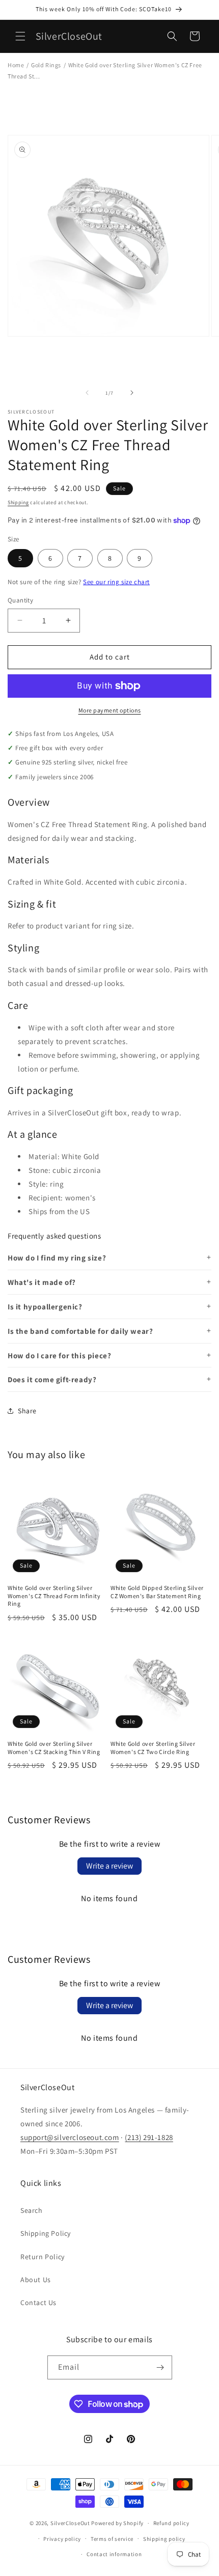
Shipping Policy (46, 2233)
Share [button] (27, 1411)
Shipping (18, 502)
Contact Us (38, 2303)
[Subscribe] (160, 2367)
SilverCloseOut (70, 2523)
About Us (36, 2280)
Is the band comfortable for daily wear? (80, 1331)
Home (16, 65)
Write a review (109, 1866)
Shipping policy (164, 2539)
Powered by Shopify (117, 2523)
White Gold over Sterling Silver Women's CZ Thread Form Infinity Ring (54, 1596)
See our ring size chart (116, 582)
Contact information (114, 2554)
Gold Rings (46, 65)
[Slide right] (132, 393)
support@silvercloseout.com (70, 2137)
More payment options (110, 710)
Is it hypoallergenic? (45, 1307)
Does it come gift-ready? (52, 1379)
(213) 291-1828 (149, 2137)
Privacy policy (62, 2539)
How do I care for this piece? (59, 1355)
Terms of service (112, 2539)
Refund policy (171, 2523)
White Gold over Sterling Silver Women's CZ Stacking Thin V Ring (54, 1748)
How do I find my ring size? (57, 1258)
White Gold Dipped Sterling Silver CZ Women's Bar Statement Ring (157, 1592)
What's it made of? (42, 1282)
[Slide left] (87, 393)
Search (32, 2210)
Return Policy (43, 2257)
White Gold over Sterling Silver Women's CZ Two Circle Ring (153, 1748)
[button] (20, 36)
